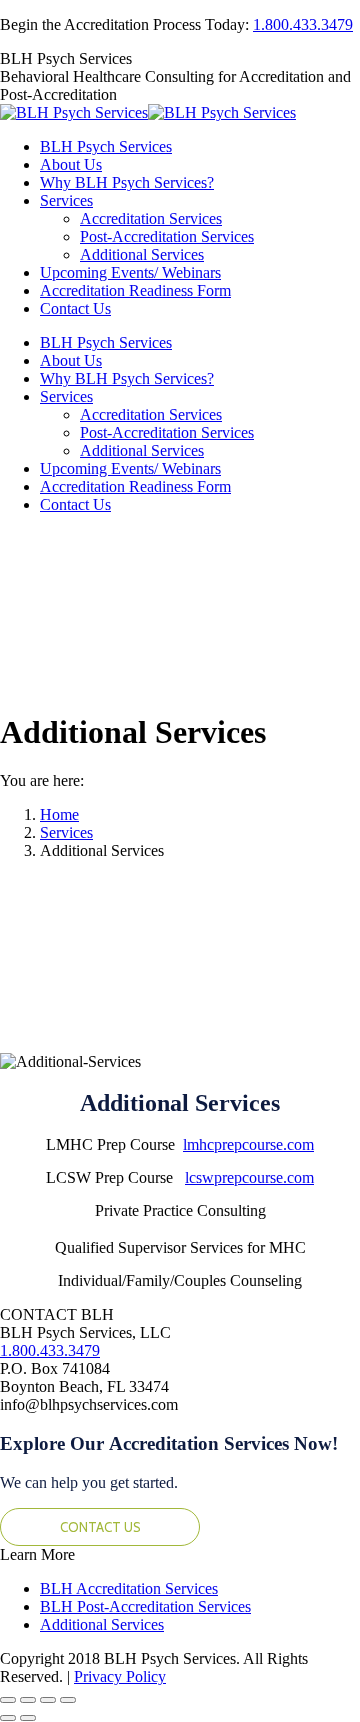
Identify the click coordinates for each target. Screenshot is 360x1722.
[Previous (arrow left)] (8, 1718)
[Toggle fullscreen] (48, 1700)
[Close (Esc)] (8, 1700)
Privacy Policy (120, 1676)
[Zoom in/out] (68, 1700)
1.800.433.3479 (303, 24)
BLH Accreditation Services (129, 1588)
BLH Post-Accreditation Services (145, 1606)
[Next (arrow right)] (28, 1718)
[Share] (28, 1700)
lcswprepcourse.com (249, 1177)
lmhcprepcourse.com (248, 1144)
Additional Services (102, 1624)
